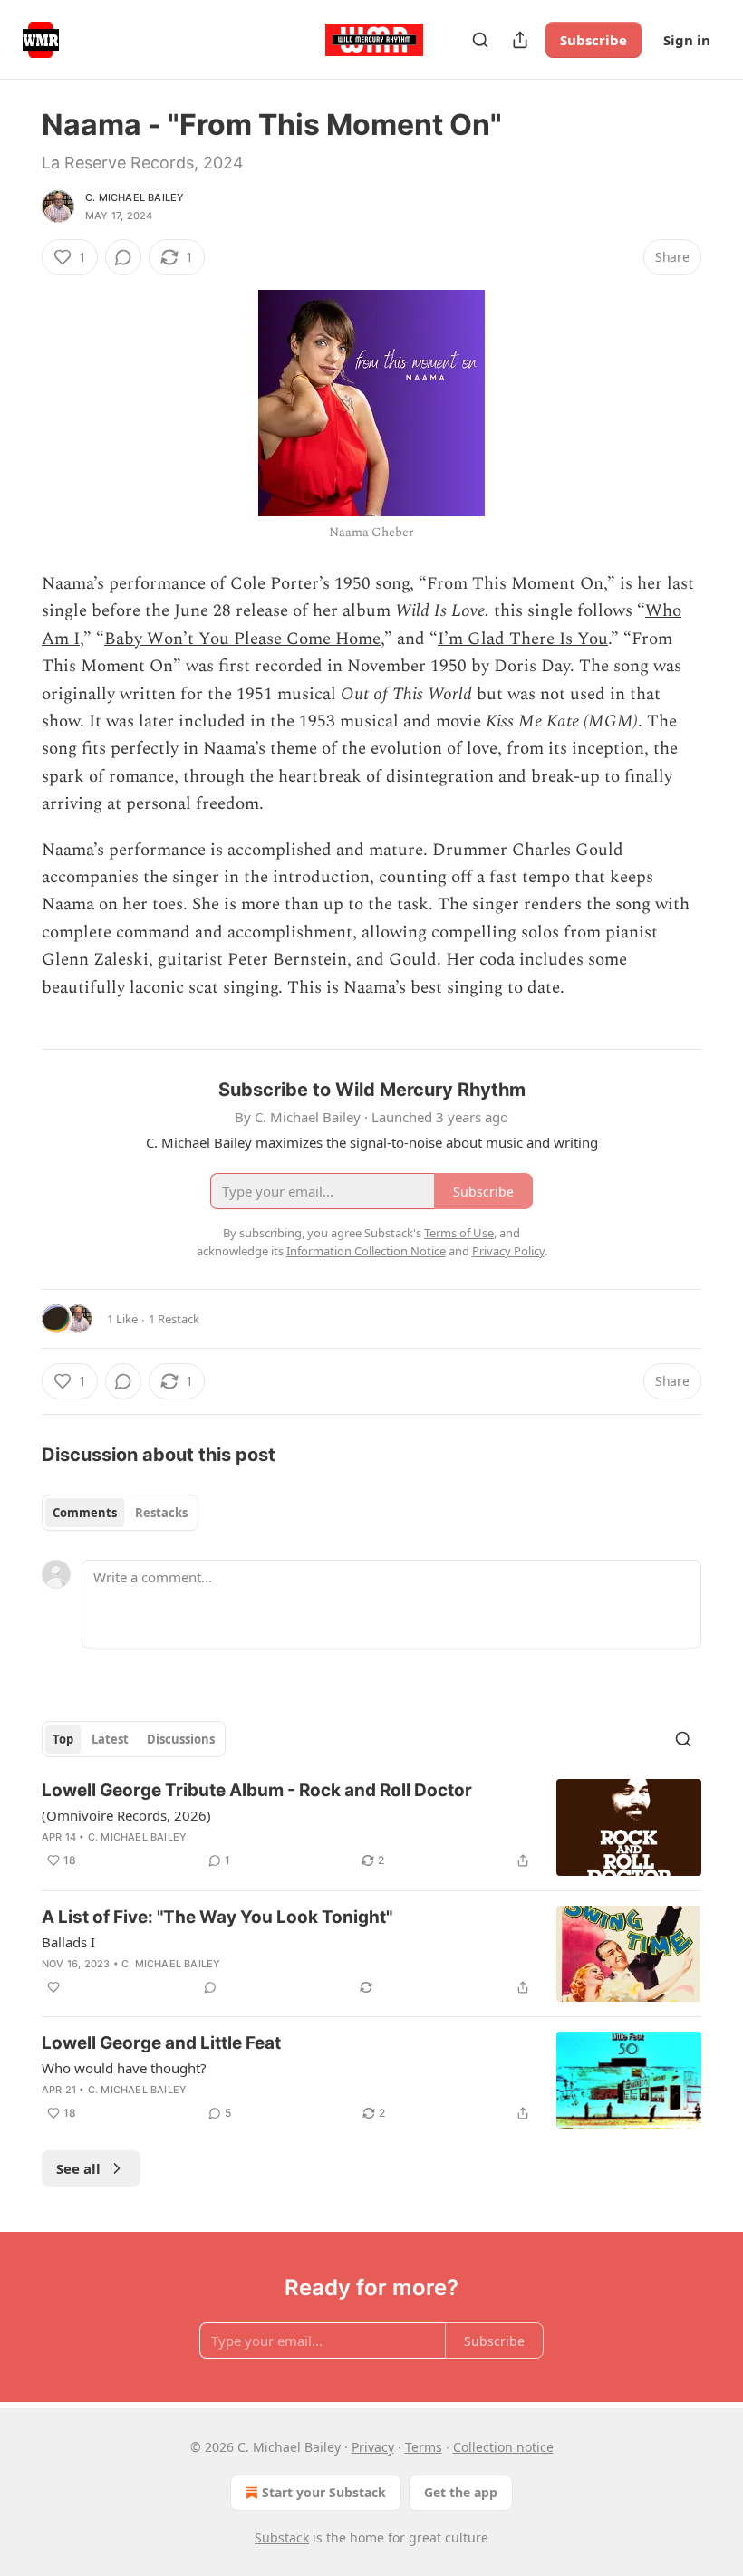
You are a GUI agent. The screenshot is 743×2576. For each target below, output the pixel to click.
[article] (371, 1827)
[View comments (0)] (123, 257)
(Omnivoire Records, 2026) (126, 1815)
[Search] (480, 40)
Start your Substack (324, 2492)
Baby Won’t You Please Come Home (242, 639)
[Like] (53, 1987)
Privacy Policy (508, 1251)
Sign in (687, 40)
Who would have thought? (124, 2068)
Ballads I (68, 1942)
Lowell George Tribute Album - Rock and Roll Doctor (257, 1790)
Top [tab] (63, 1739)
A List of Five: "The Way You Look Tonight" (217, 1917)
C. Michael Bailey (135, 197)
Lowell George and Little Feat (161, 2043)
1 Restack (174, 1319)
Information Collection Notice (366, 1251)
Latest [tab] (110, 1739)
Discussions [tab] (181, 1739)
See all (78, 2168)
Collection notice (503, 2447)
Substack (282, 2538)
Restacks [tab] (161, 1513)
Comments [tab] (85, 1513)
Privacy (373, 2447)
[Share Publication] (520, 40)
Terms (424, 2447)
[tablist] (120, 1513)
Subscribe (593, 40)
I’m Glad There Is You (523, 639)
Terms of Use (459, 1233)
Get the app (461, 2492)
